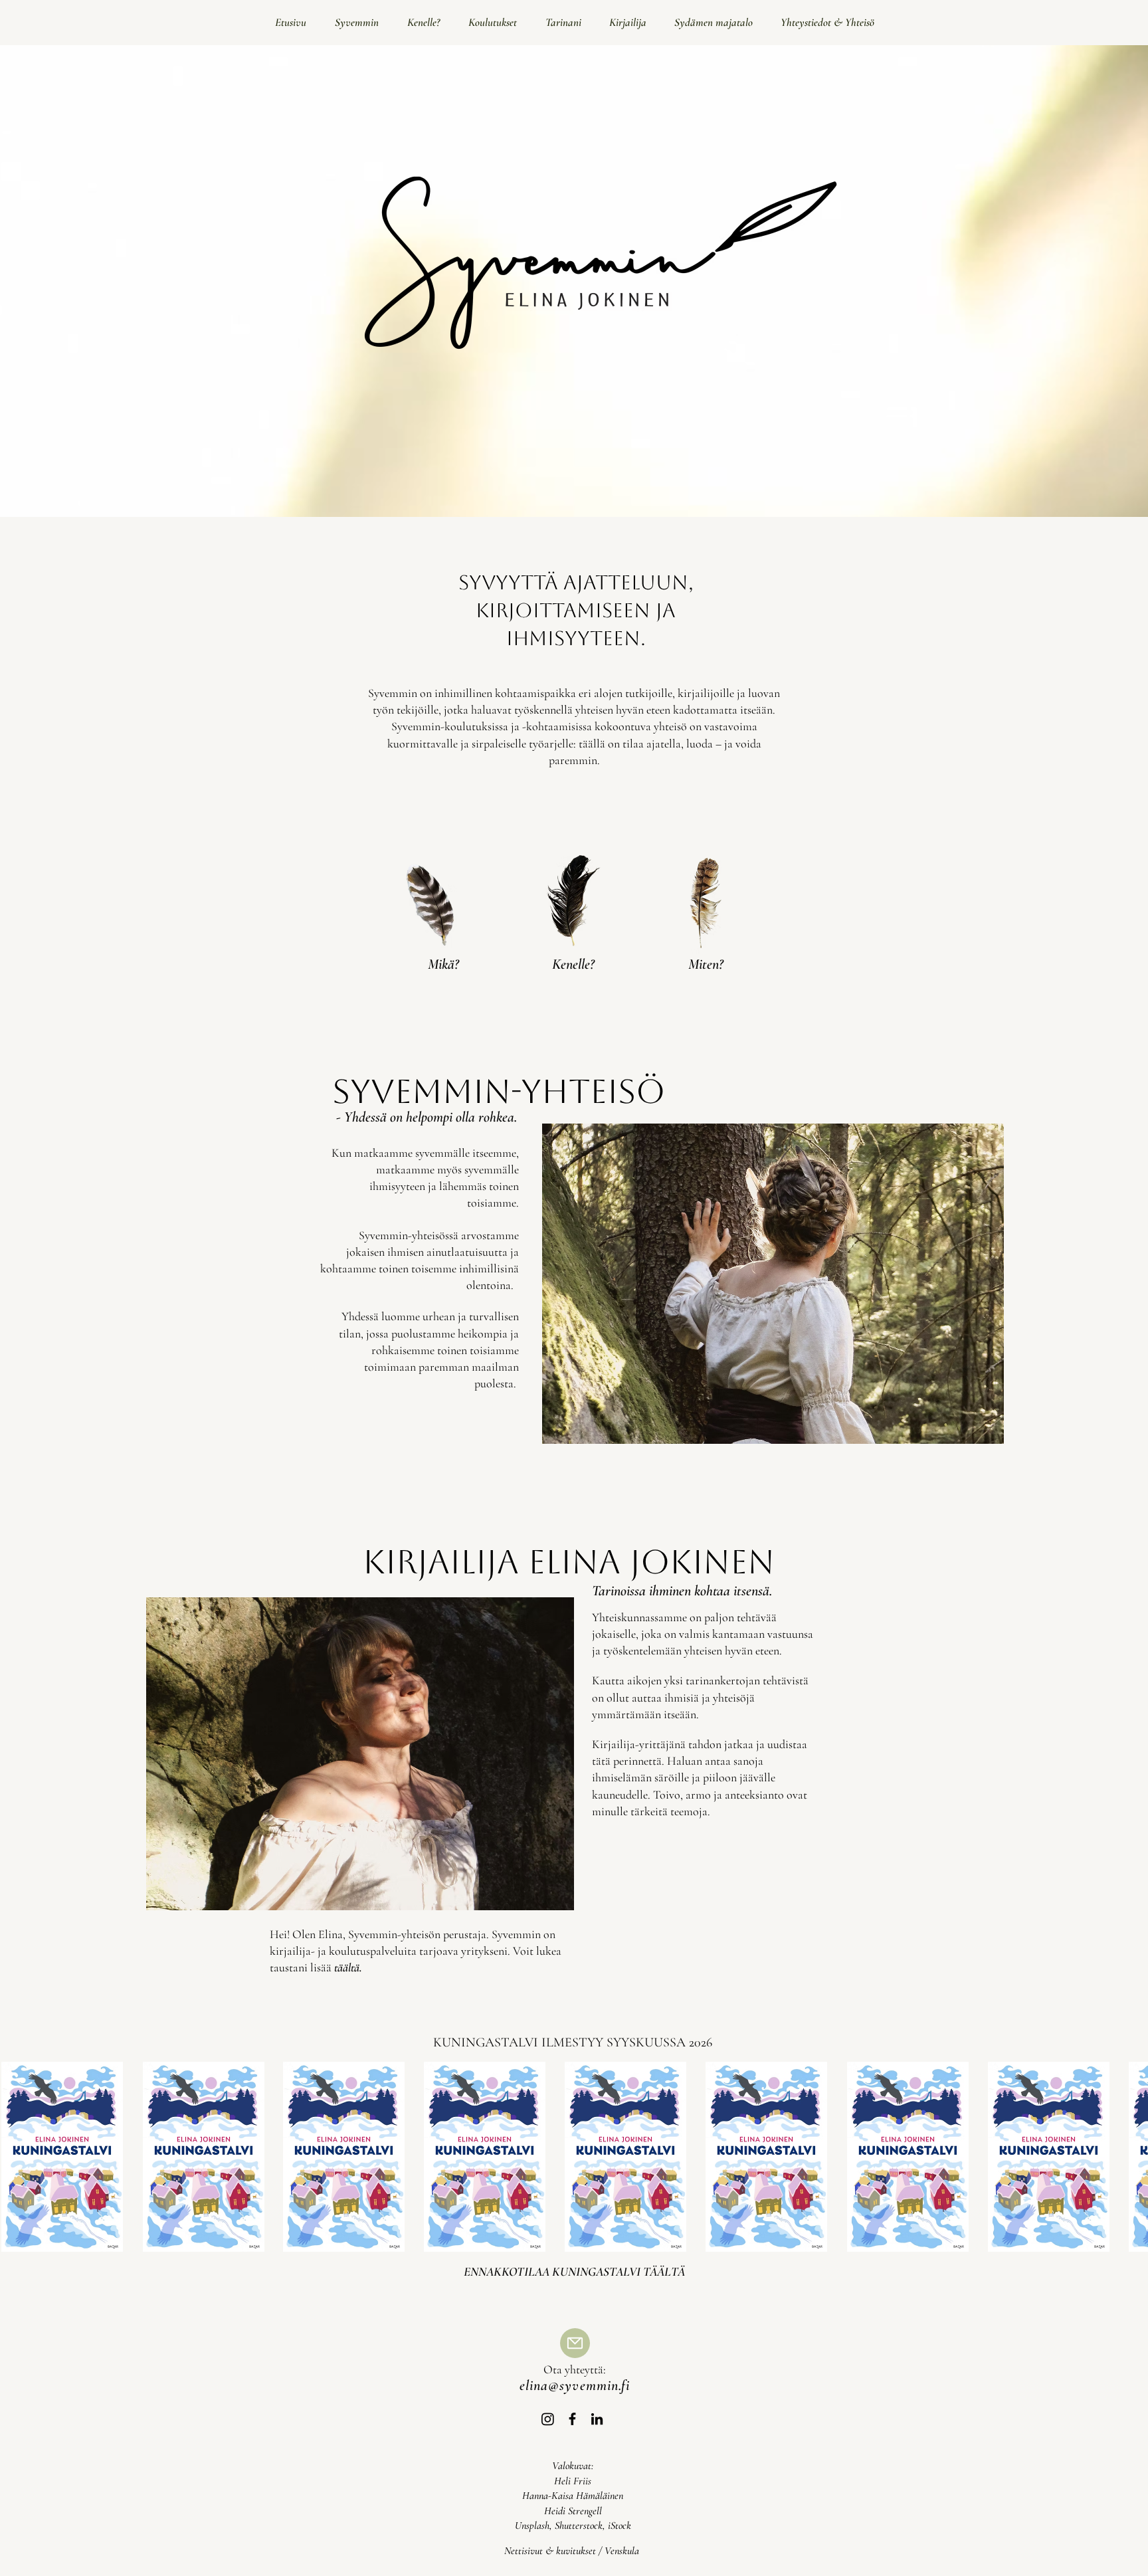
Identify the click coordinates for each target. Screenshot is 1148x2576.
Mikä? (443, 964)
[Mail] (575, 2343)
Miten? (706, 964)
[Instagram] (548, 2419)
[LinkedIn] (597, 2419)
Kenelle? (573, 964)
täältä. (348, 1967)
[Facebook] (572, 2419)
